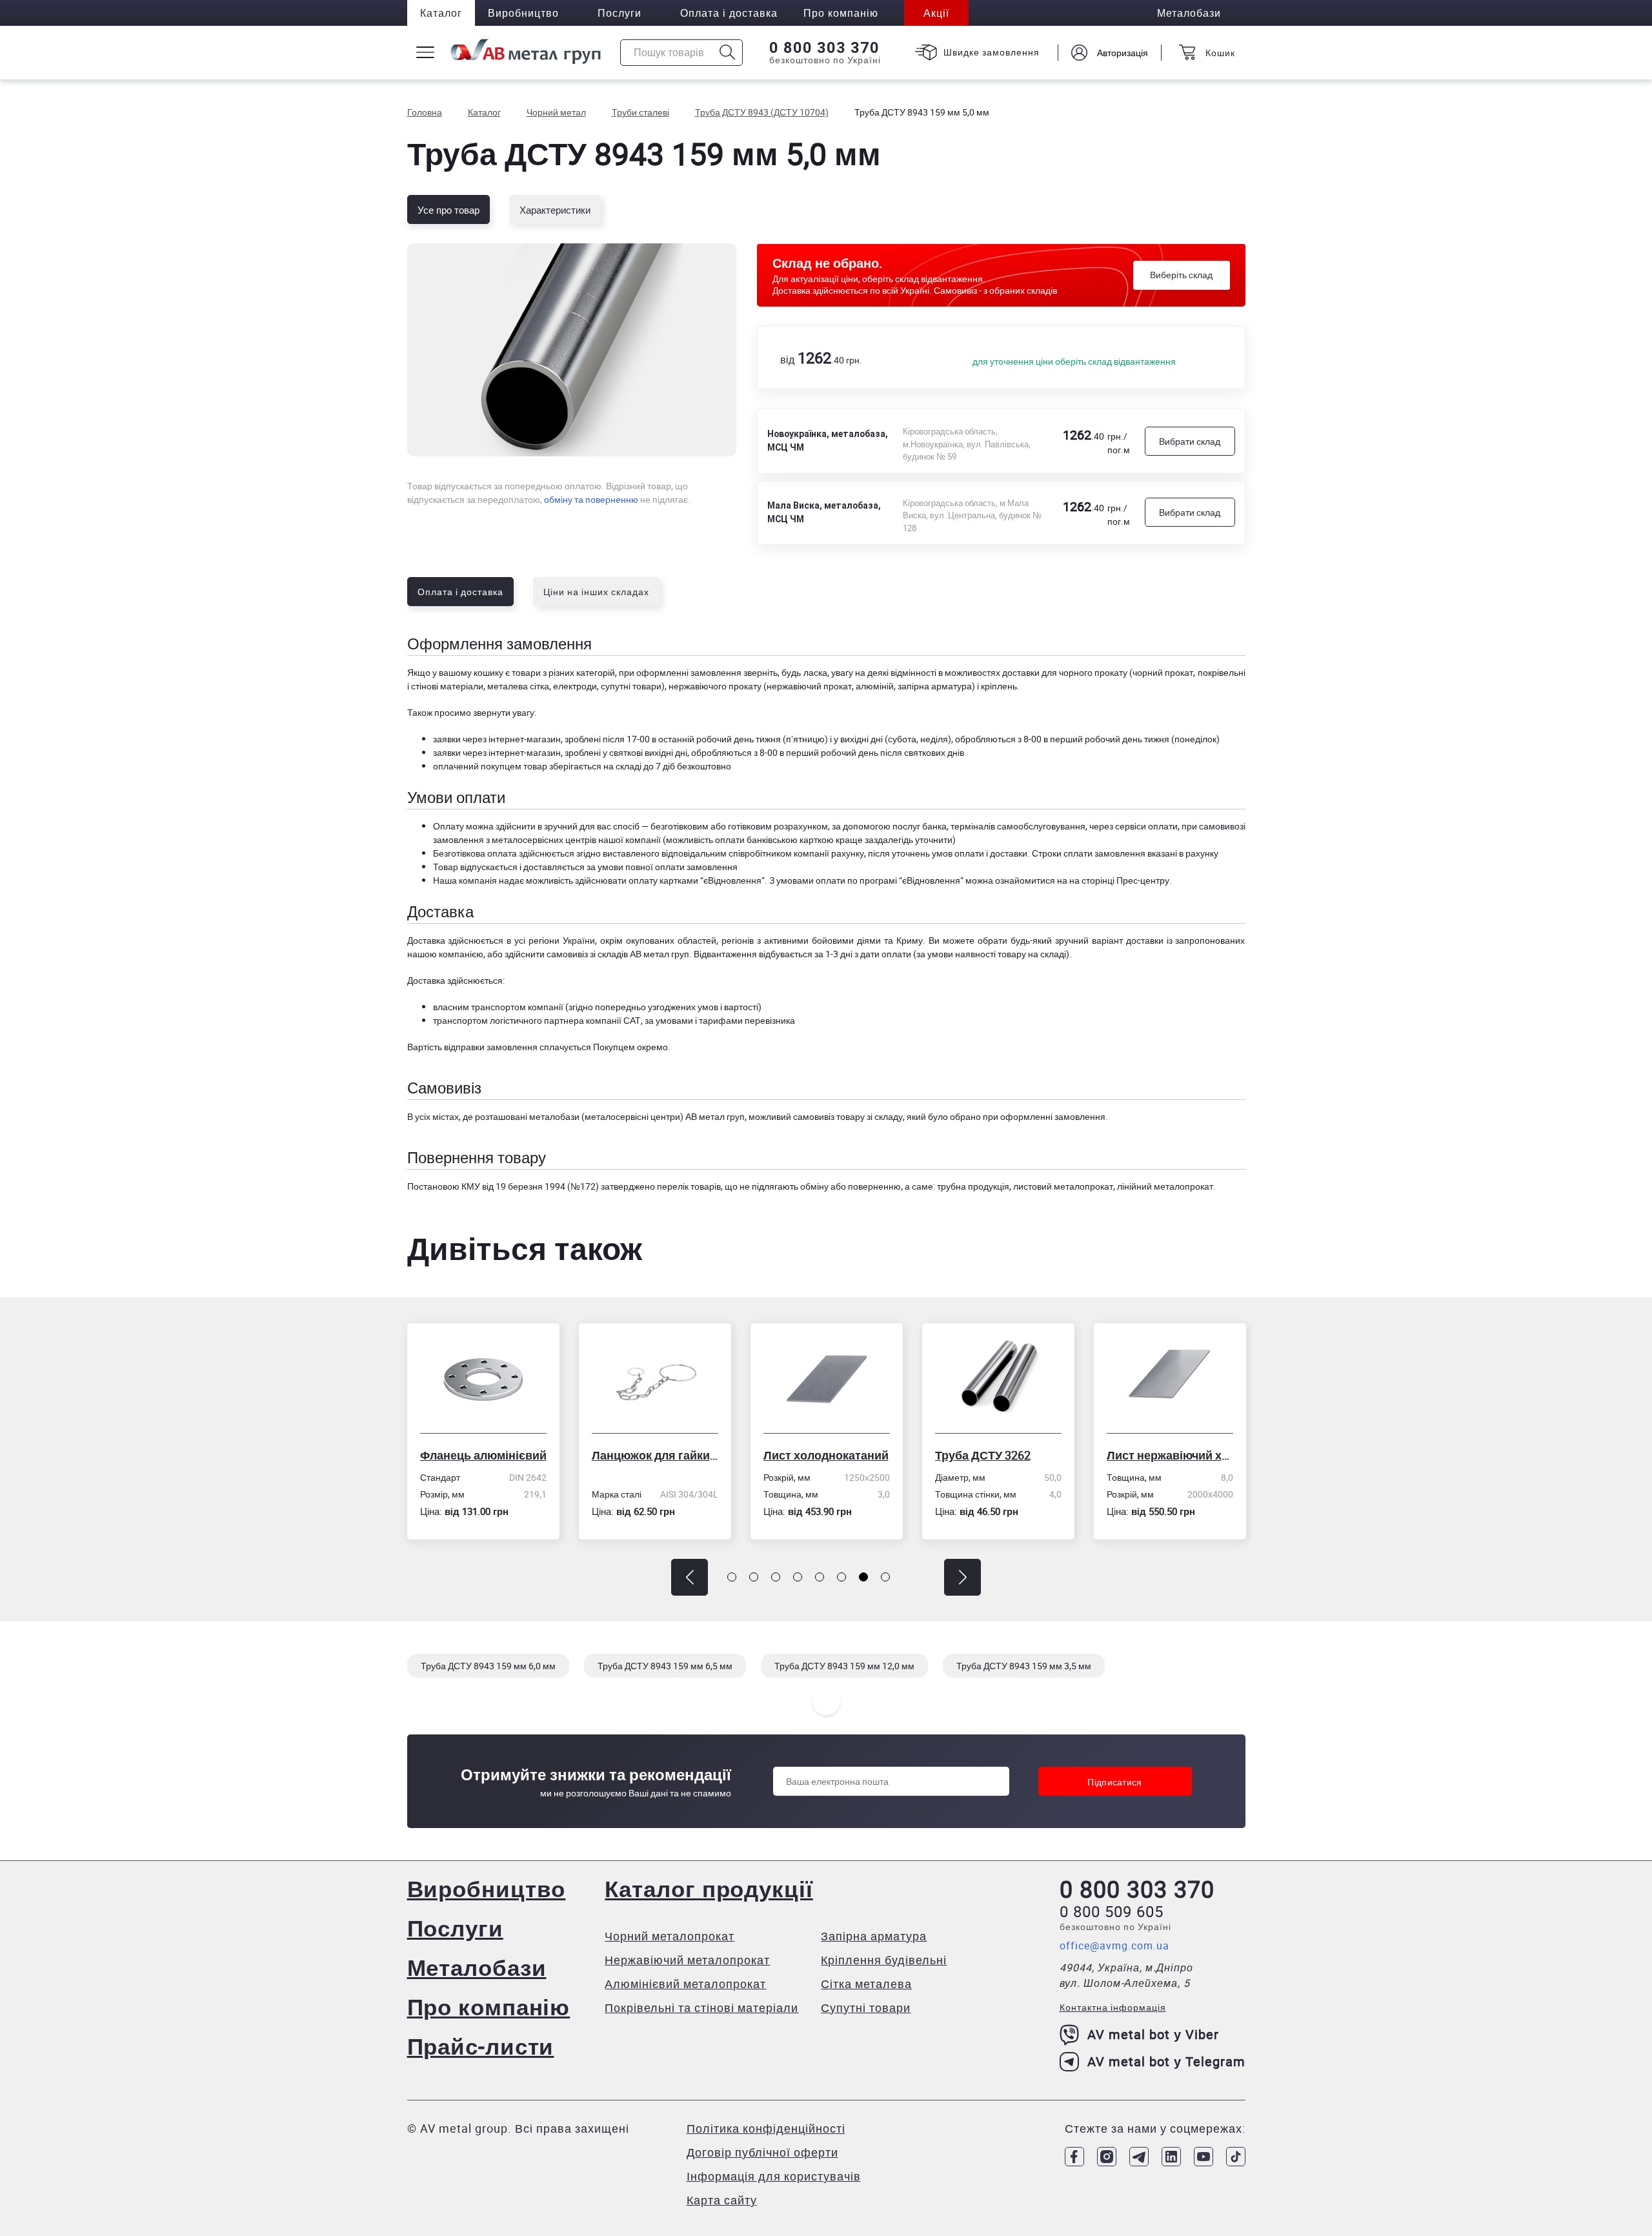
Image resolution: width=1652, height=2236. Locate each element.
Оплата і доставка (729, 13)
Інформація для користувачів (774, 2176)
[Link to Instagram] (1107, 2157)
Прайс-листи (481, 2046)
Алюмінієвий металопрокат (685, 1984)
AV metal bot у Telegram (1166, 2061)
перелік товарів (689, 1186)
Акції (936, 13)
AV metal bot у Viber (1153, 2034)
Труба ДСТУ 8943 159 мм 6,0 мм (488, 1666)
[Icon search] (728, 53)
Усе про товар (448, 210)
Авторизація (1123, 53)
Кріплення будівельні (884, 1960)
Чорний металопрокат (670, 1936)
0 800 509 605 (1112, 1911)
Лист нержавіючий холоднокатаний (998, 1455)
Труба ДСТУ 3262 (811, 1455)
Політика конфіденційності (766, 2128)
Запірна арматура (874, 1936)
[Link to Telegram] (1139, 2157)
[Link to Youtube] (1204, 2157)
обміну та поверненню (591, 499)
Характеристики (555, 210)
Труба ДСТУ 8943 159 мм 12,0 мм (844, 1666)
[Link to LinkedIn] (1171, 2157)
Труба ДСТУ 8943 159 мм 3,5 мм (1024, 1666)
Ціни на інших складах (596, 592)
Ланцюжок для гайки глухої (483, 1455)
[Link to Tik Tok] (1236, 2157)
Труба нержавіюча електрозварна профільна (1170, 1455)
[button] (690, 1577)
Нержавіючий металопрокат (687, 1960)
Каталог (441, 13)
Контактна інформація (1113, 2007)
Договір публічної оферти (762, 2152)
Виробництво (523, 13)
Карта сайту (722, 2200)
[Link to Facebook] (1074, 2157)
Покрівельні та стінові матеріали (701, 2007)
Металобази (477, 1967)
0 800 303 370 (824, 48)
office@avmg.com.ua (1114, 1946)
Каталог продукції (709, 1888)
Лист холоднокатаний (654, 1455)
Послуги (619, 13)
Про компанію (489, 2007)
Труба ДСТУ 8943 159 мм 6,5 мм (665, 1666)
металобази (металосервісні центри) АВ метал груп (637, 1116)
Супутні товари (866, 2007)
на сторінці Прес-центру (1119, 880)
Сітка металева (866, 1984)
